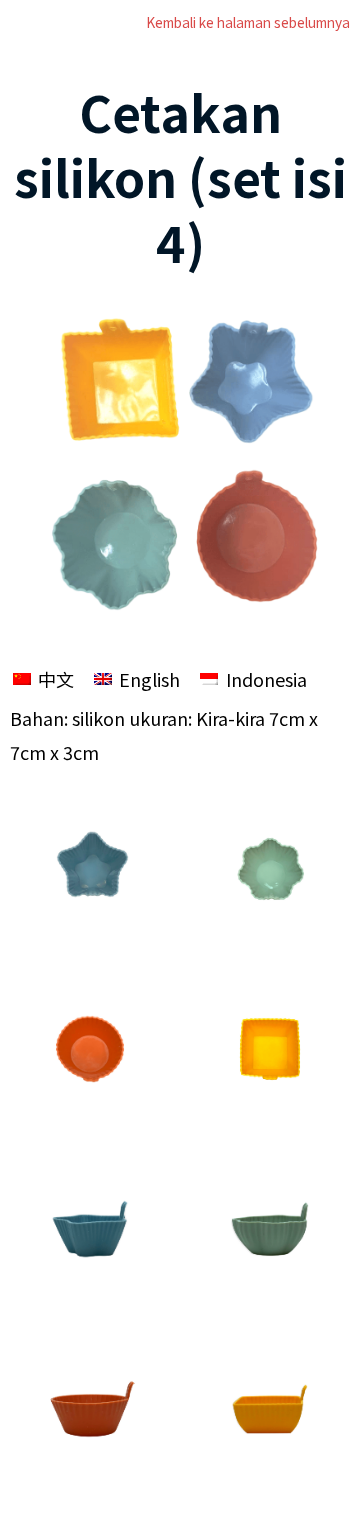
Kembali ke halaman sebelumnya (248, 22)
